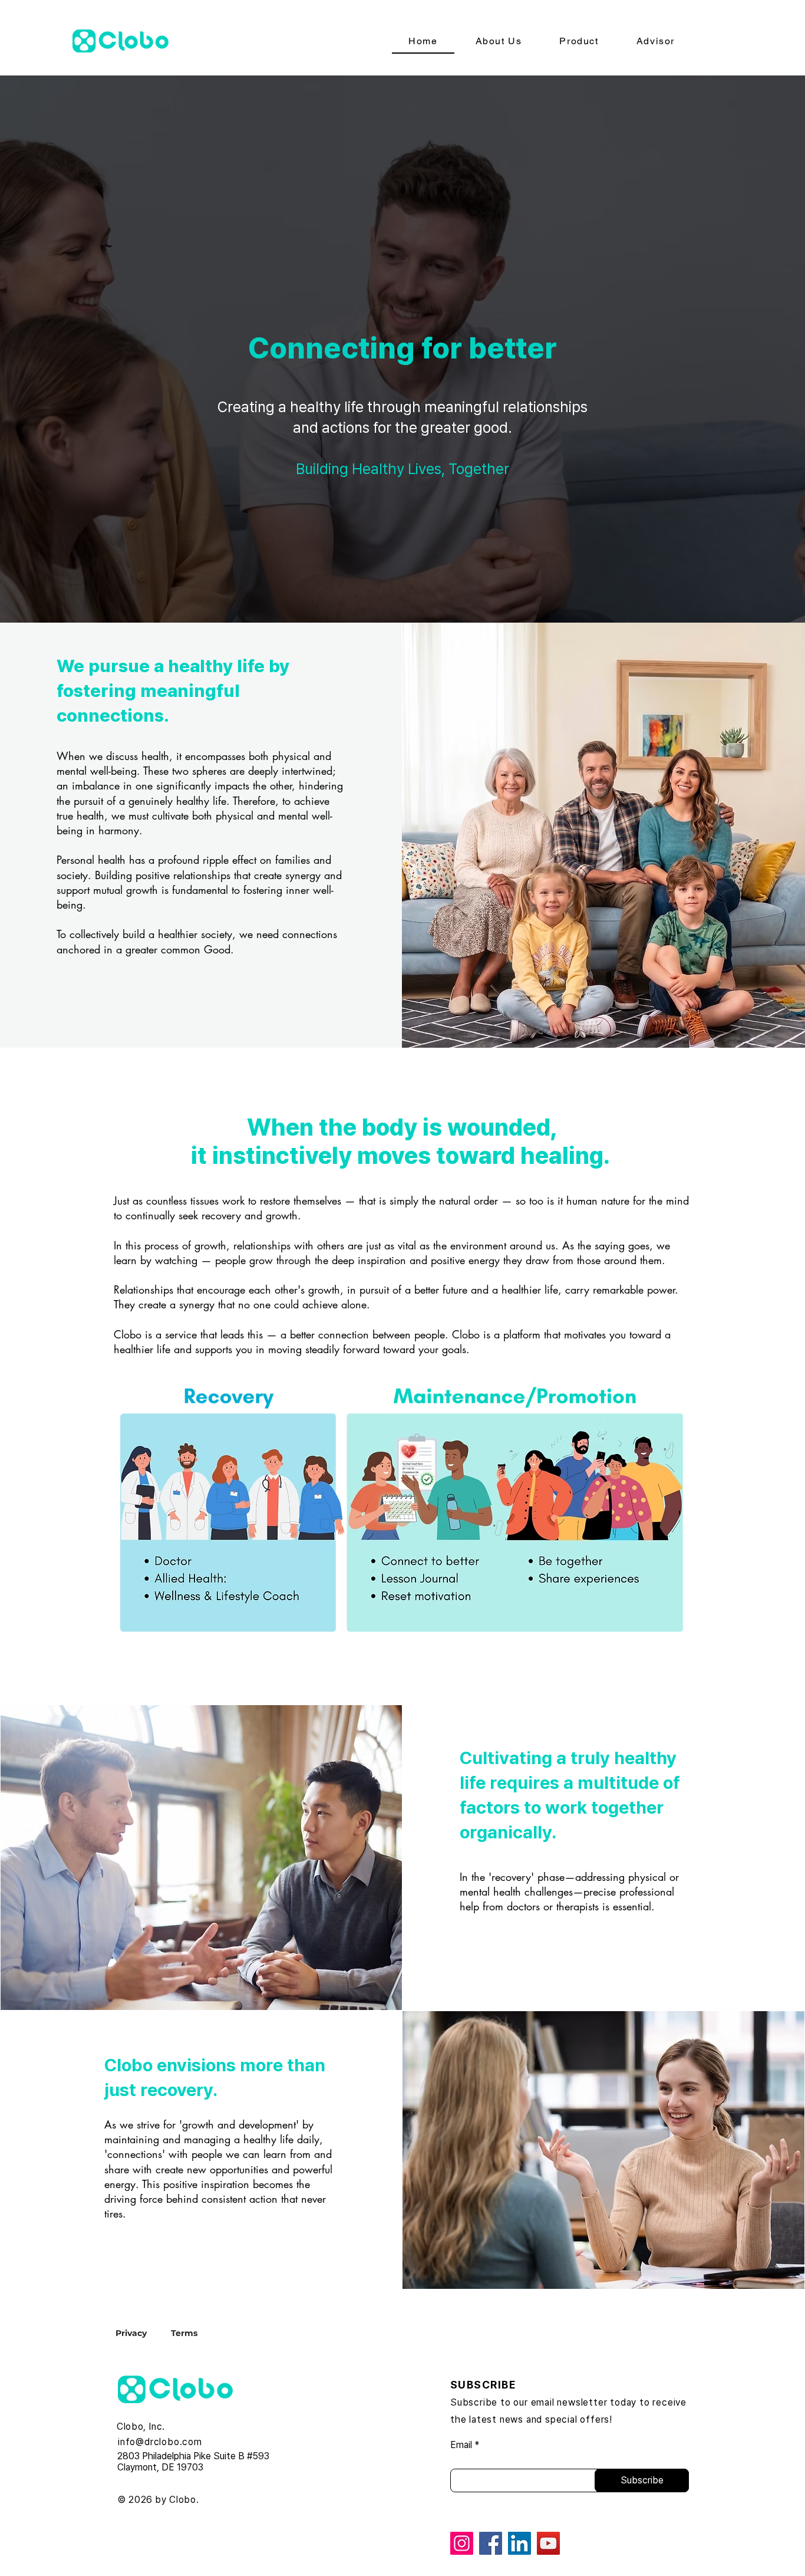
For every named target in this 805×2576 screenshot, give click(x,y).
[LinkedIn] (519, 2543)
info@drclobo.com (160, 2442)
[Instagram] (462, 2543)
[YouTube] (548, 2543)
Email (461, 2445)
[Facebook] (491, 2543)
